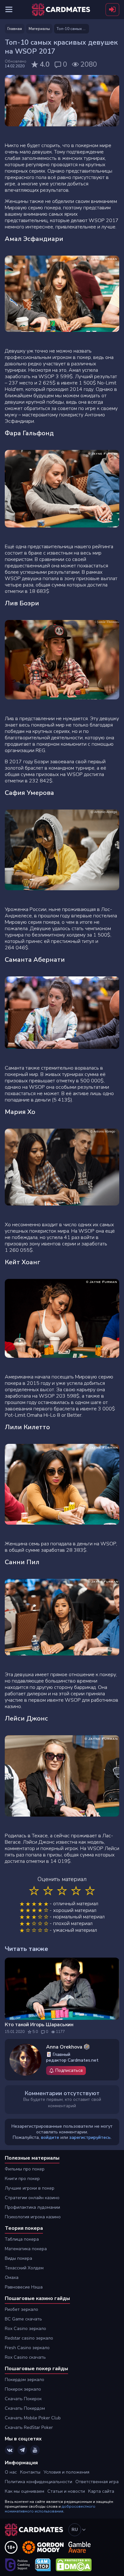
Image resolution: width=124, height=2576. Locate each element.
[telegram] (22, 2450)
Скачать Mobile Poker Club (33, 2418)
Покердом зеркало (24, 2380)
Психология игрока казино (33, 2217)
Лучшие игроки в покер (30, 2188)
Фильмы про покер (25, 2169)
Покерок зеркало (23, 2389)
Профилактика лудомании (32, 2207)
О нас (11, 2472)
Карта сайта (101, 2491)
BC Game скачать (23, 2319)
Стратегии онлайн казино (32, 2198)
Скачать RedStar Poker (29, 2427)
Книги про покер (22, 2179)
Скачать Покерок (23, 2399)
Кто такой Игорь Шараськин (39, 2025)
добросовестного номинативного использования (50, 2509)
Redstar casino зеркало (29, 2338)
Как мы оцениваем (24, 2491)
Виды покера (18, 2258)
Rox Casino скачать (25, 2357)
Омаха (12, 2277)
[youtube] (35, 2450)
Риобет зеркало (21, 2309)
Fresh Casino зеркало (27, 2348)
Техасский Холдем (24, 2268)
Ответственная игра (97, 2482)
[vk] (10, 2450)
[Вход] (112, 10)
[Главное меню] (9, 10)
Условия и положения (66, 2472)
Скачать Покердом (25, 2408)
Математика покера (26, 2249)
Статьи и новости (66, 2491)
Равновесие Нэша (24, 2287)
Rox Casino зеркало (25, 2329)
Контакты (30, 2472)
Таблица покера (22, 2239)
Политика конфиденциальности (38, 2482)
